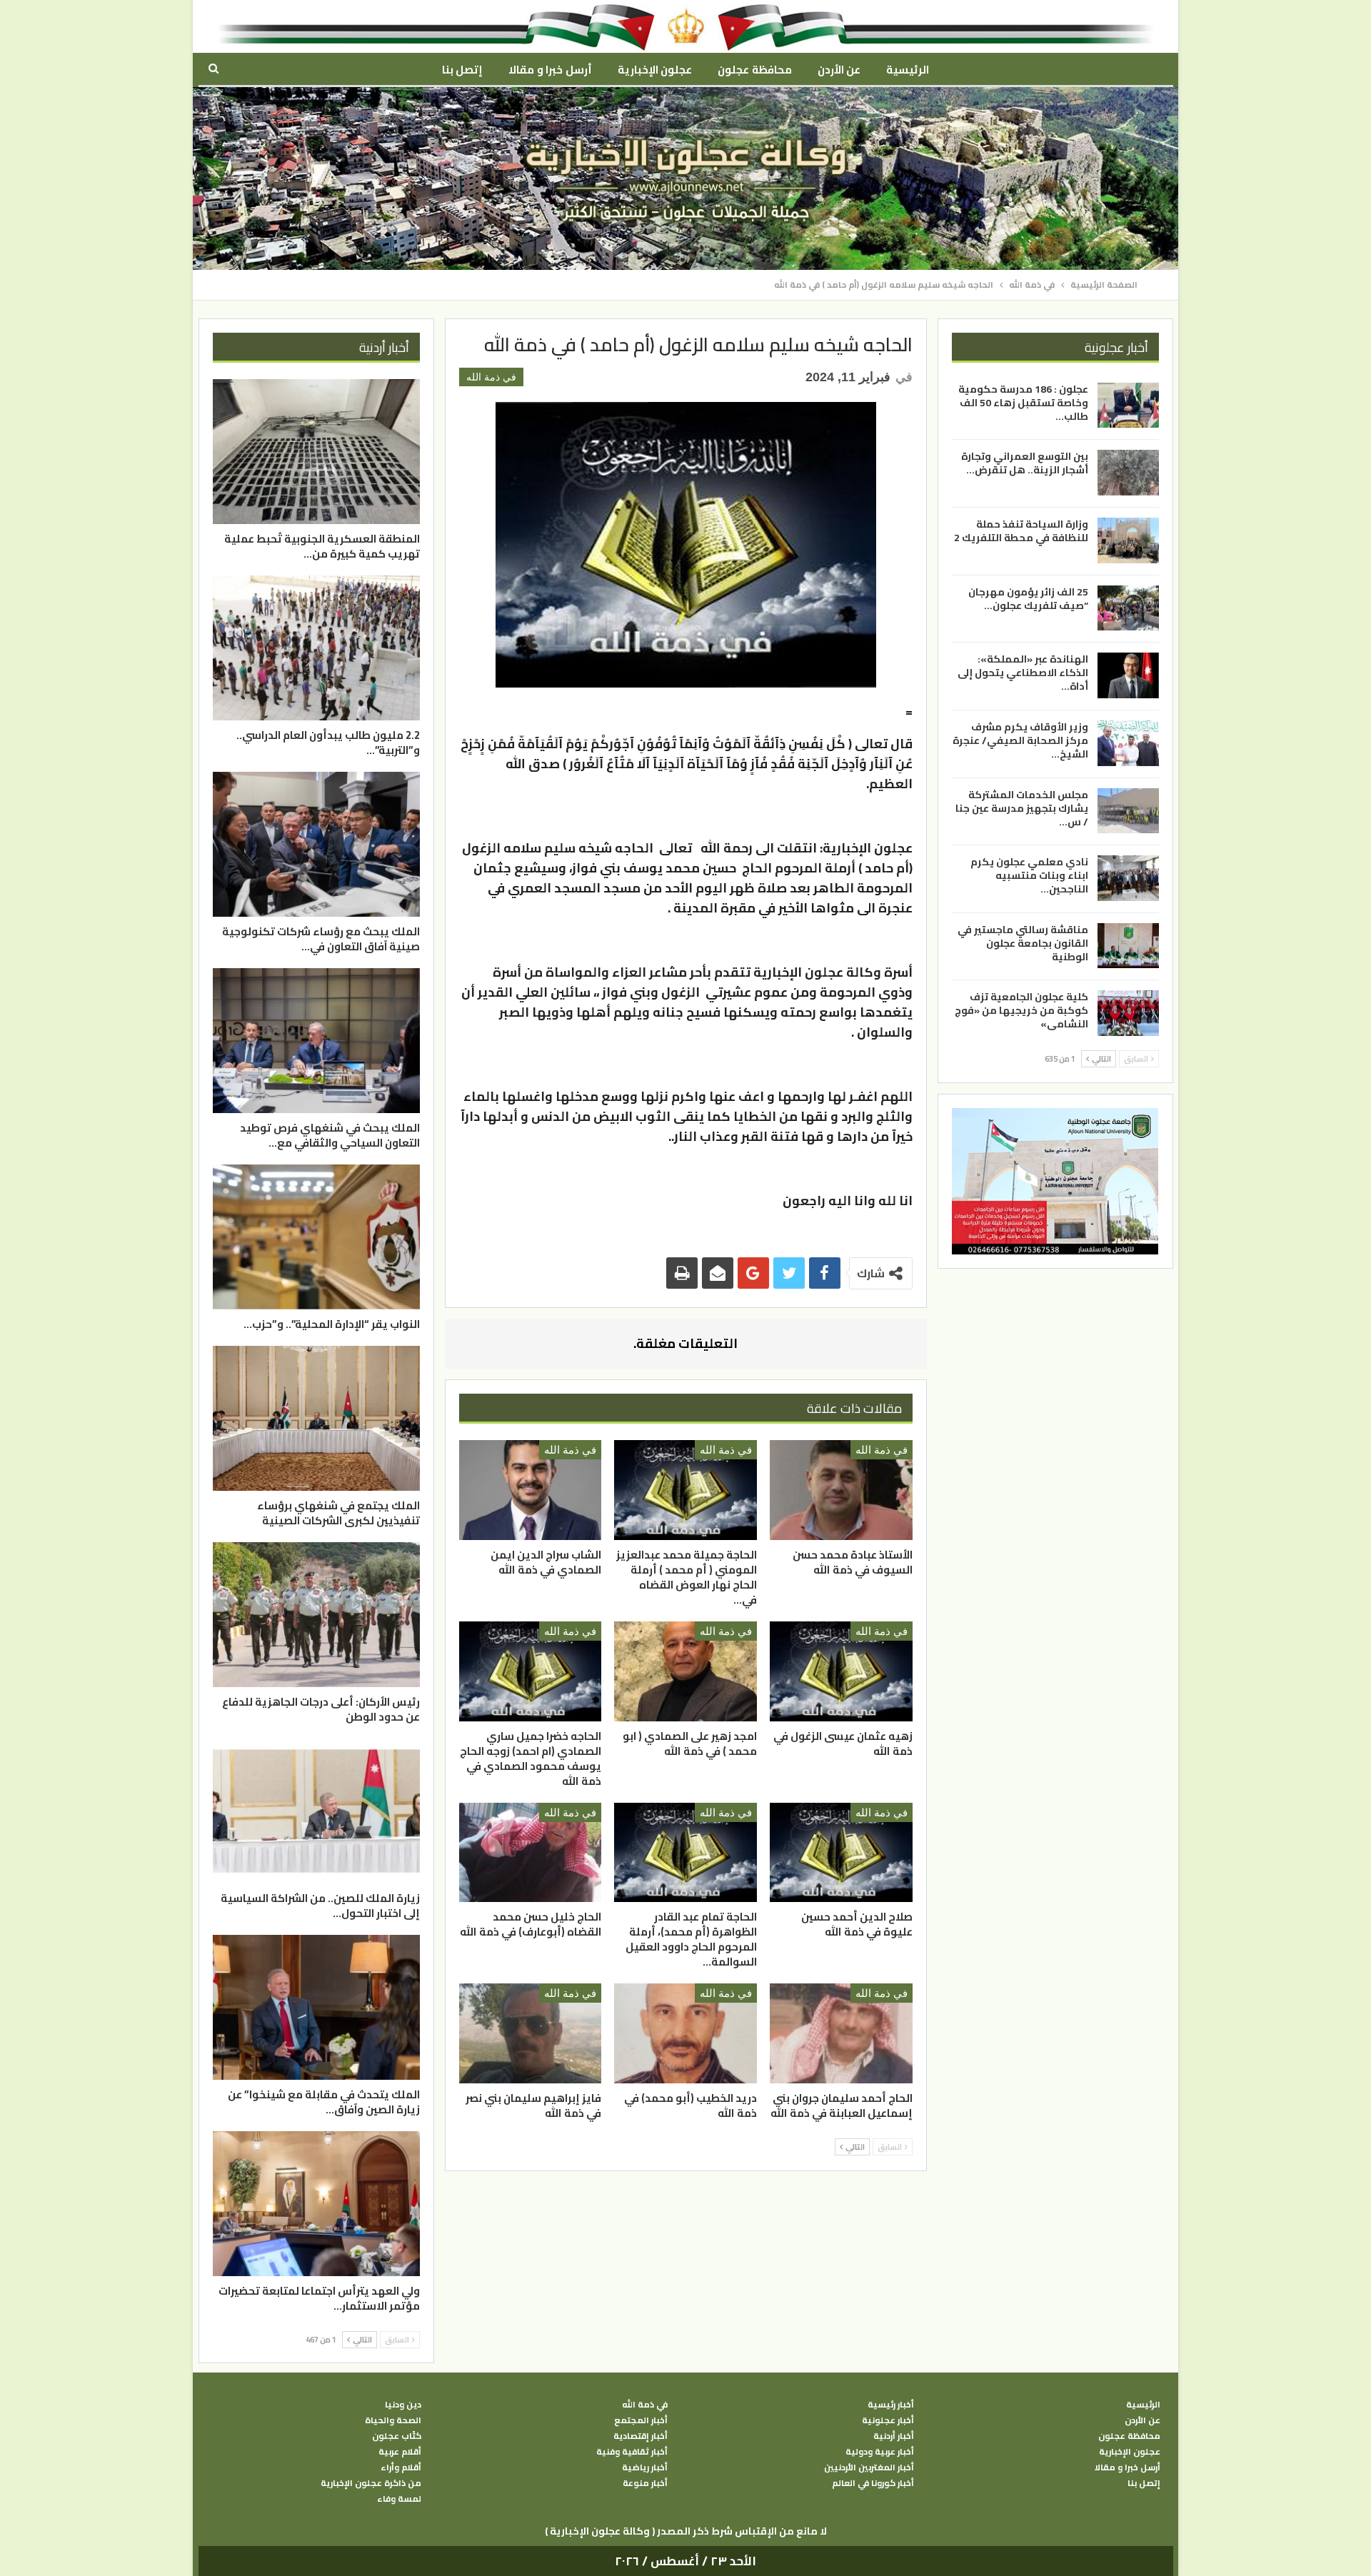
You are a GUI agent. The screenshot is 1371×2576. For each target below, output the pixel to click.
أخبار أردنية (894, 2436)
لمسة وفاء (399, 2499)
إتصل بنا (462, 70)
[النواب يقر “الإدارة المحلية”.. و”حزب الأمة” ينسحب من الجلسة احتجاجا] (316, 1237)
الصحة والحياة (393, 2420)
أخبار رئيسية (891, 2405)
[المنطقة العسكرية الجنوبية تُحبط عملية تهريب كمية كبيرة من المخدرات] (316, 452)
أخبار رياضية (645, 2467)
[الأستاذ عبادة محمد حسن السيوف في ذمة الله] (841, 1490)
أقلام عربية (400, 2452)
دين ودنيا (403, 2405)
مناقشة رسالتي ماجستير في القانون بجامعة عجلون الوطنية (1023, 943)
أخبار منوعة (645, 2483)
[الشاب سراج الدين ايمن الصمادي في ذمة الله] (531, 1490)
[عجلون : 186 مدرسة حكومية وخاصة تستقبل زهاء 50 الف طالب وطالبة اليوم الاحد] (1128, 406)
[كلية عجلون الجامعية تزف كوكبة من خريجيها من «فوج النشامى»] (1128, 1013)
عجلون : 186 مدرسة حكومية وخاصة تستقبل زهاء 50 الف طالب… (1023, 403)
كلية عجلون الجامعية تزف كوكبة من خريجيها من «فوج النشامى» (1021, 1010)
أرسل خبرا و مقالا (550, 70)
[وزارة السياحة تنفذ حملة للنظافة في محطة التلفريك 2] (1128, 540)
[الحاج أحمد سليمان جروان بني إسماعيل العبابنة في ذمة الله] (841, 2033)
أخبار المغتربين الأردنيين (869, 2467)
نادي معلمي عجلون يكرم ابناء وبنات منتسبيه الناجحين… (1029, 875)
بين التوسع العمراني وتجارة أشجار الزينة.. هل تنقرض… (1025, 463)
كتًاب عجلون (397, 2436)
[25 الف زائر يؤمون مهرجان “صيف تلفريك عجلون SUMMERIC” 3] (1128, 608)
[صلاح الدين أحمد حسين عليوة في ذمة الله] (841, 1853)
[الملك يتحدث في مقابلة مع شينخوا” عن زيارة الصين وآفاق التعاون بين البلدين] (316, 2007)
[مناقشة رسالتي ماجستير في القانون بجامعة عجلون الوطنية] (1128, 946)
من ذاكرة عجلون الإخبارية (371, 2483)
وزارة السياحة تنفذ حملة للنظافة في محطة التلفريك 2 (1021, 531)
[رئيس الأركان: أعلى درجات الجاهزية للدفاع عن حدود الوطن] (316, 1615)
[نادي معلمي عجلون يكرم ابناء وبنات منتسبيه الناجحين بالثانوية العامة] (1128, 878)
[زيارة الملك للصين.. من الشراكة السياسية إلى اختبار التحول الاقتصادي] (316, 1811)
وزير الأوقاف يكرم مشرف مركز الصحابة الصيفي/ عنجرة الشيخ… (1020, 740)
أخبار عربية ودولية (880, 2452)
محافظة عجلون (754, 70)
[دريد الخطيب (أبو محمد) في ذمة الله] (685, 2033)
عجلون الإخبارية (655, 70)
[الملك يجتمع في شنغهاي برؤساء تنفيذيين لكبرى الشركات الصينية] (316, 1418)
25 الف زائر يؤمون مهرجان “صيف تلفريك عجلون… (1028, 599)
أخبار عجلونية (888, 2420)
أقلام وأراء (401, 2467)
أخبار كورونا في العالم (873, 2483)
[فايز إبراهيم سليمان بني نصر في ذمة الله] (531, 2033)
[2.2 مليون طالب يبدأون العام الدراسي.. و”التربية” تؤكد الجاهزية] (316, 648)
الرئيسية (908, 70)
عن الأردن (839, 70)
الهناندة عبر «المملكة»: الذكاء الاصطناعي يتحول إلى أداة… (1023, 673)
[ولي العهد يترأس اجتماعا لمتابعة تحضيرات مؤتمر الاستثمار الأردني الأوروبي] (316, 2204)
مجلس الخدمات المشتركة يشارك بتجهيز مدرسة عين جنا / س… (1022, 807)
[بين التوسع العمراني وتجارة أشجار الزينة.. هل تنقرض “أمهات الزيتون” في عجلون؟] (1128, 473)
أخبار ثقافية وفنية (632, 2452)
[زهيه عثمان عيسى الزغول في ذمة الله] (841, 1671)
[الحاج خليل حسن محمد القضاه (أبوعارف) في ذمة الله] (531, 1853)
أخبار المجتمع (641, 2420)
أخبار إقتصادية (641, 2436)
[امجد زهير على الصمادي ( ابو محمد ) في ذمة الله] (685, 1671)
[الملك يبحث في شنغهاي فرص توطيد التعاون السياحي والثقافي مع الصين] (316, 1041)
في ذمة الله (491, 377)
